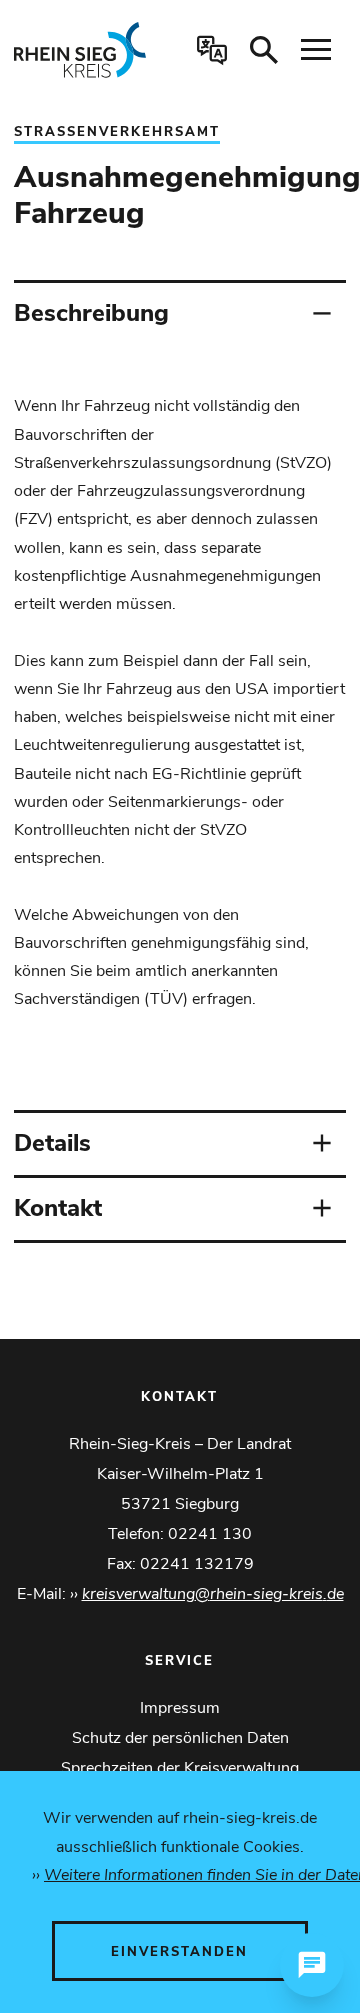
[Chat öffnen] (312, 1965)
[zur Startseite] (83, 50)
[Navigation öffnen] (316, 50)
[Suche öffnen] (264, 50)
